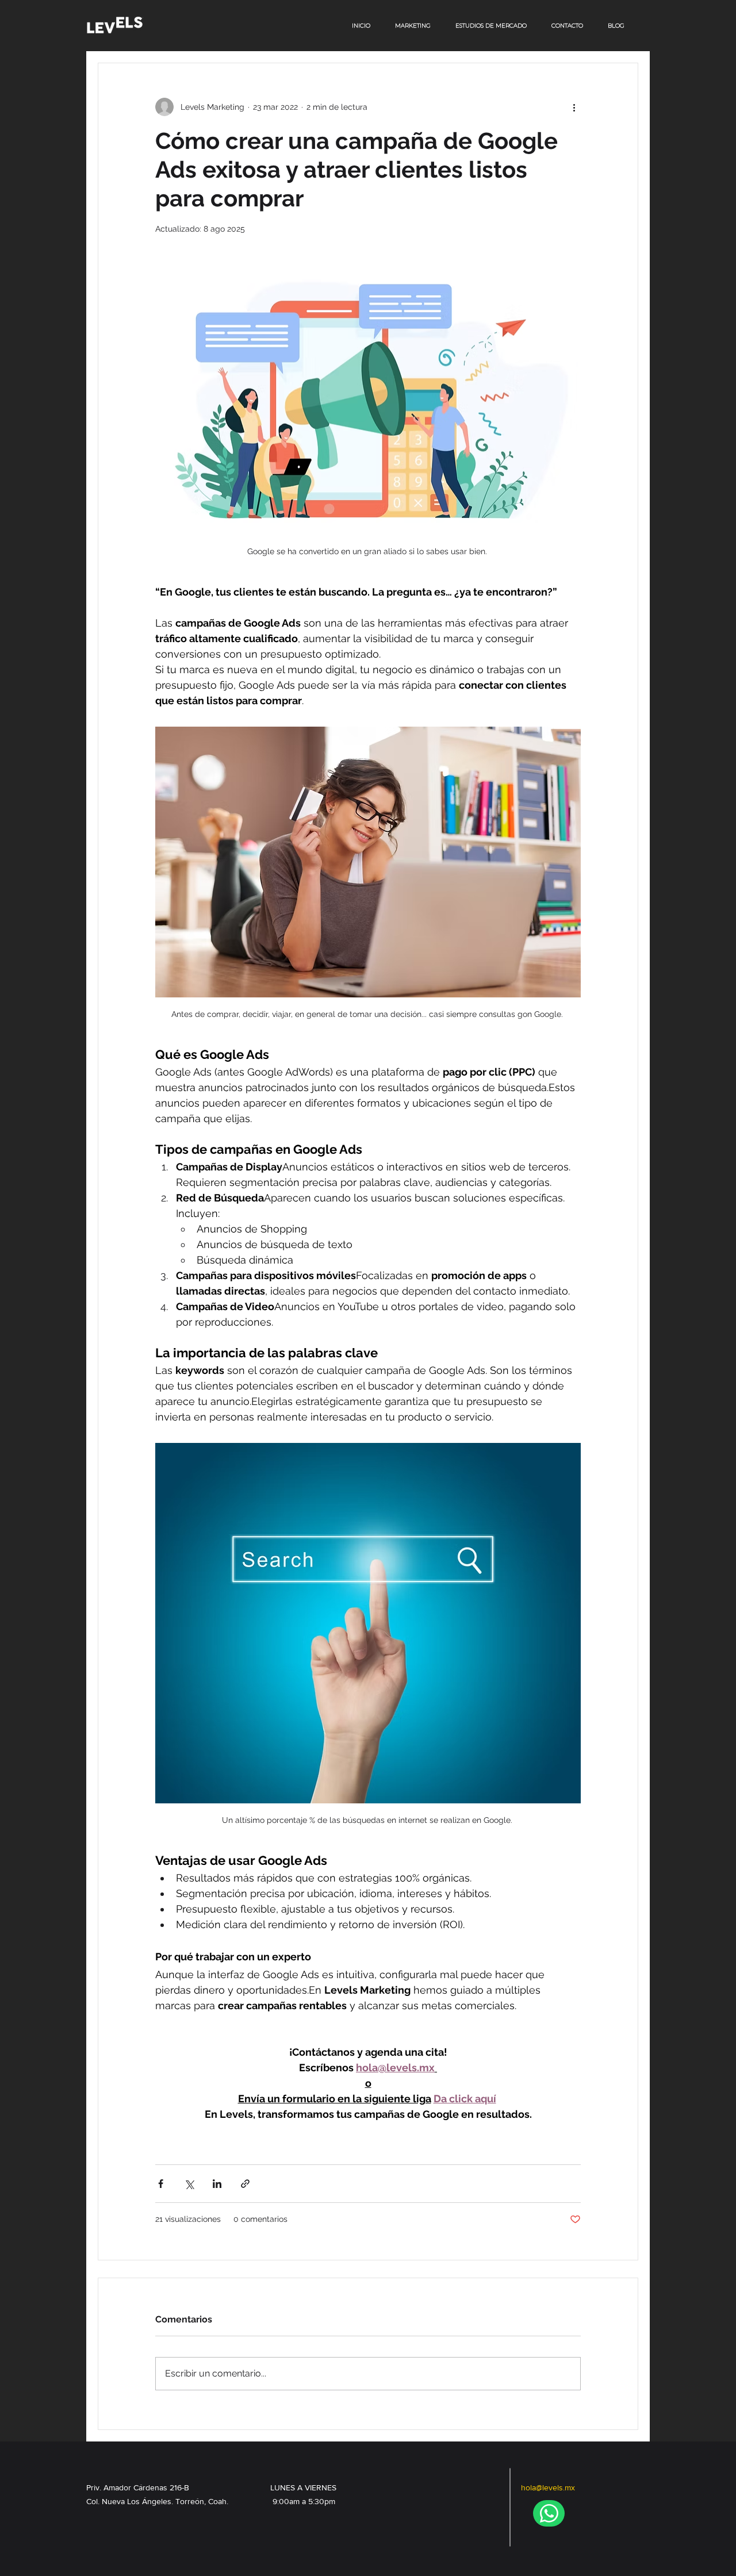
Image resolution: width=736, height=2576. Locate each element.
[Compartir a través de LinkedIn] (217, 2184)
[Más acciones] (574, 107)
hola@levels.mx (548, 2487)
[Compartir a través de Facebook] (161, 2184)
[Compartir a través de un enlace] (245, 2184)
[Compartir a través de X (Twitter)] (189, 2184)
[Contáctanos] (549, 2513)
